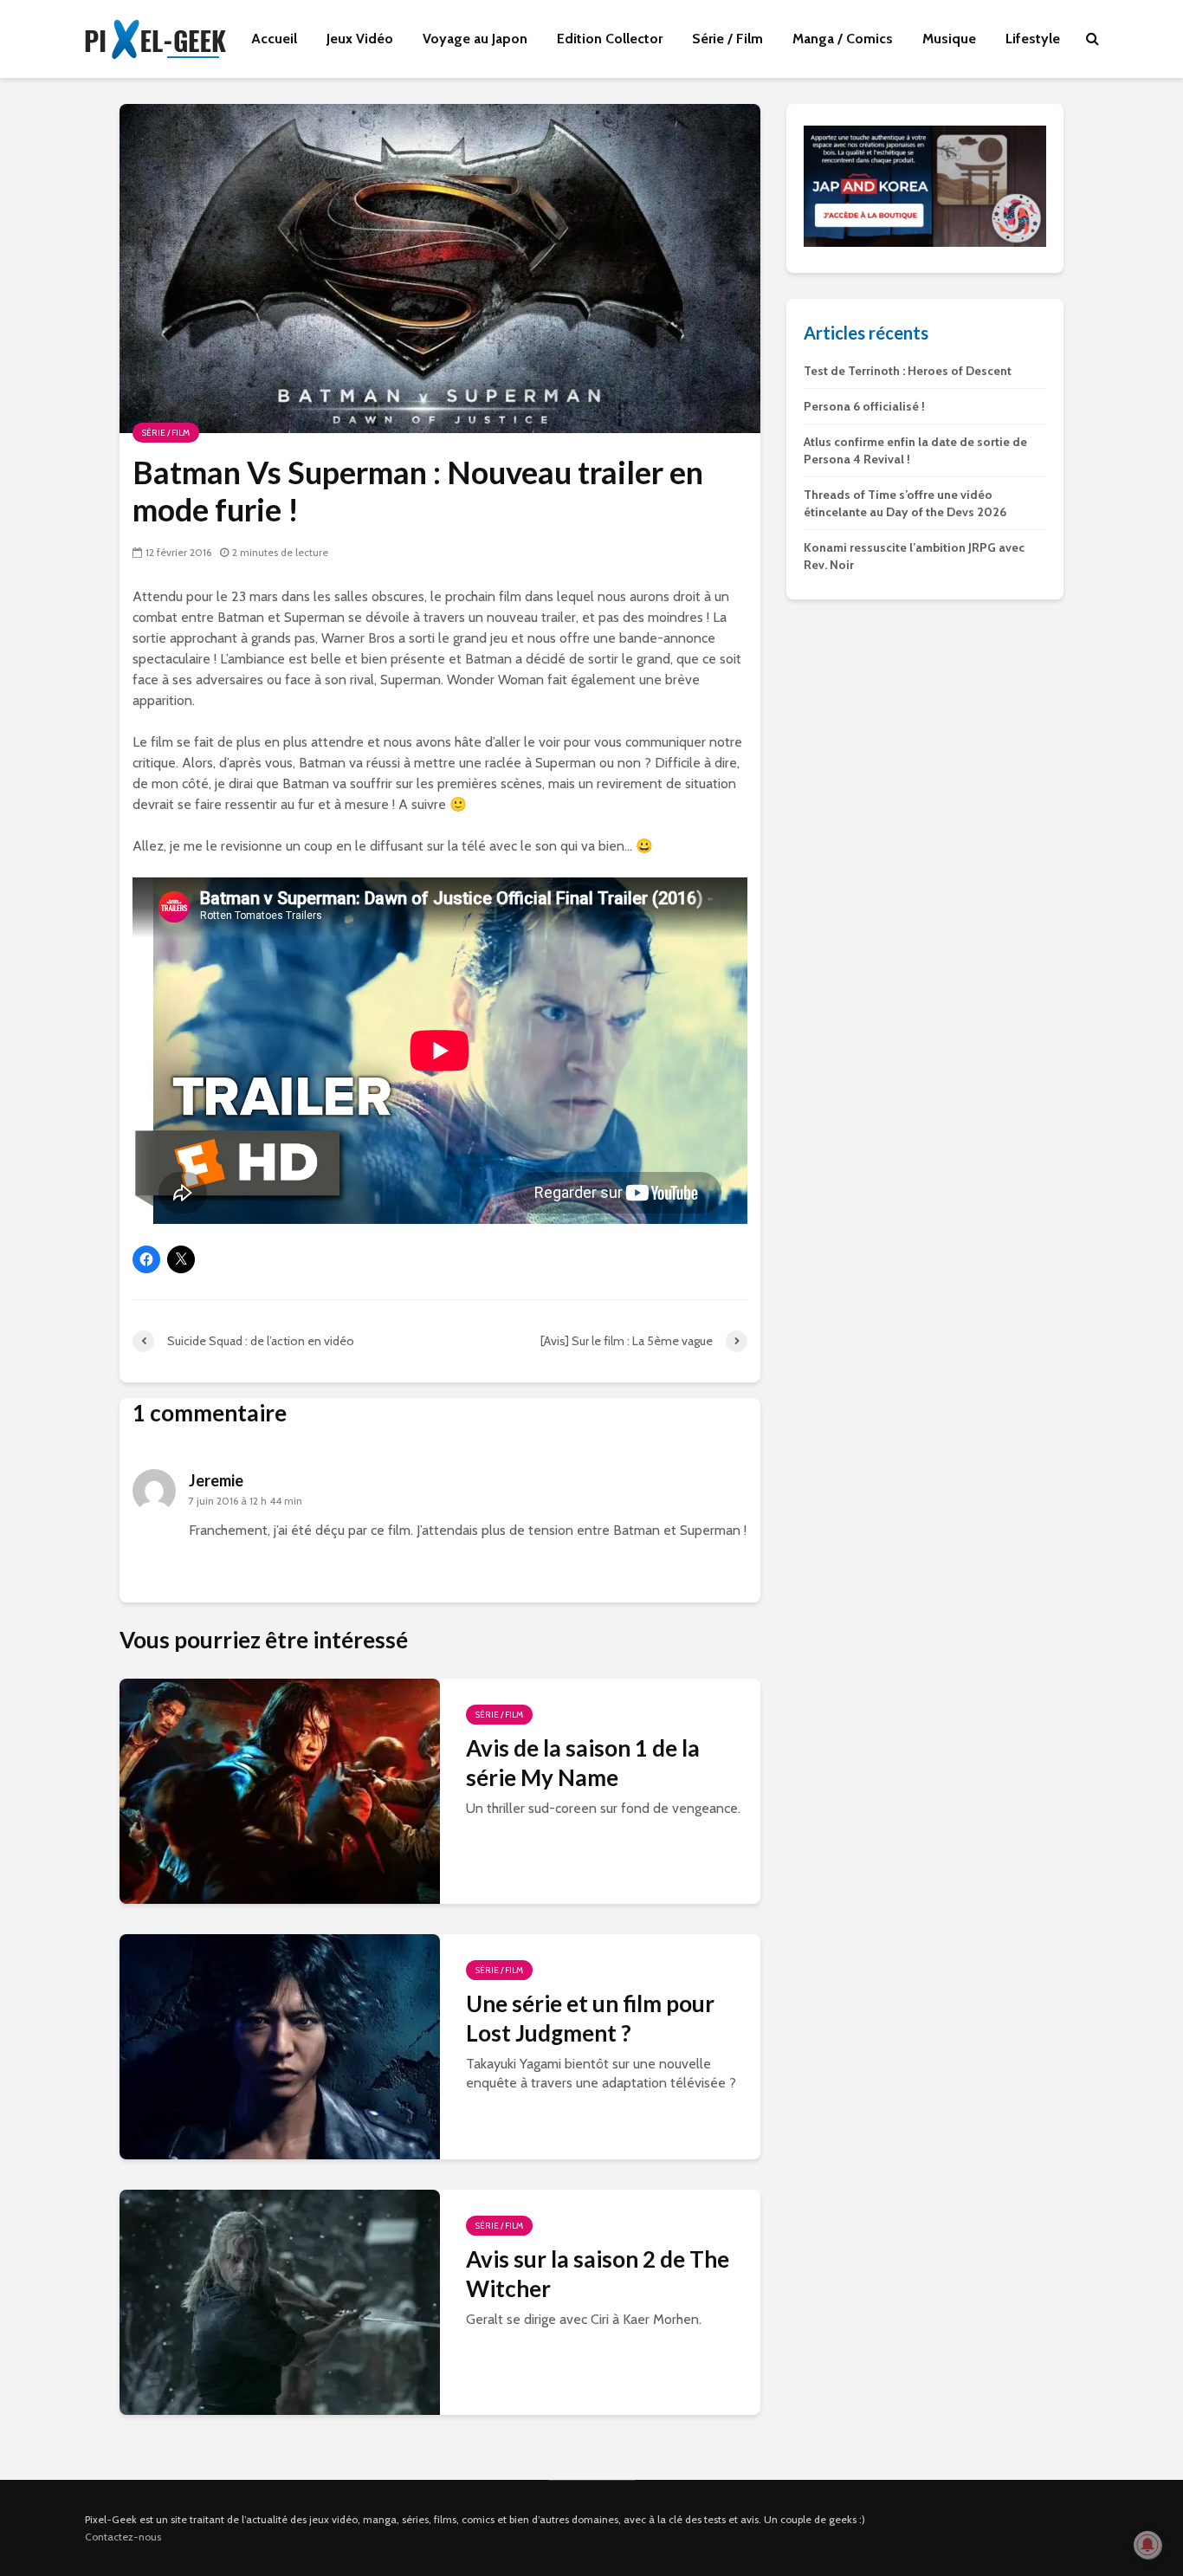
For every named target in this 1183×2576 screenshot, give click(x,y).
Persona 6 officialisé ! (864, 406)
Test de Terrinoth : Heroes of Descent (908, 371)
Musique (949, 39)
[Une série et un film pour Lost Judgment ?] (280, 2045)
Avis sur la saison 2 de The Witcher (598, 2274)
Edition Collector (610, 39)
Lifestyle (1033, 39)
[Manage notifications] (1147, 2545)
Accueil (274, 39)
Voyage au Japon (475, 39)
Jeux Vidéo (360, 39)
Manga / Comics (843, 39)
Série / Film (727, 39)
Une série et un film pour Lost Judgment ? (590, 2018)
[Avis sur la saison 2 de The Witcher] (280, 2300)
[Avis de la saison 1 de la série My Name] (280, 1789)
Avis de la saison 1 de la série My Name (583, 1763)
